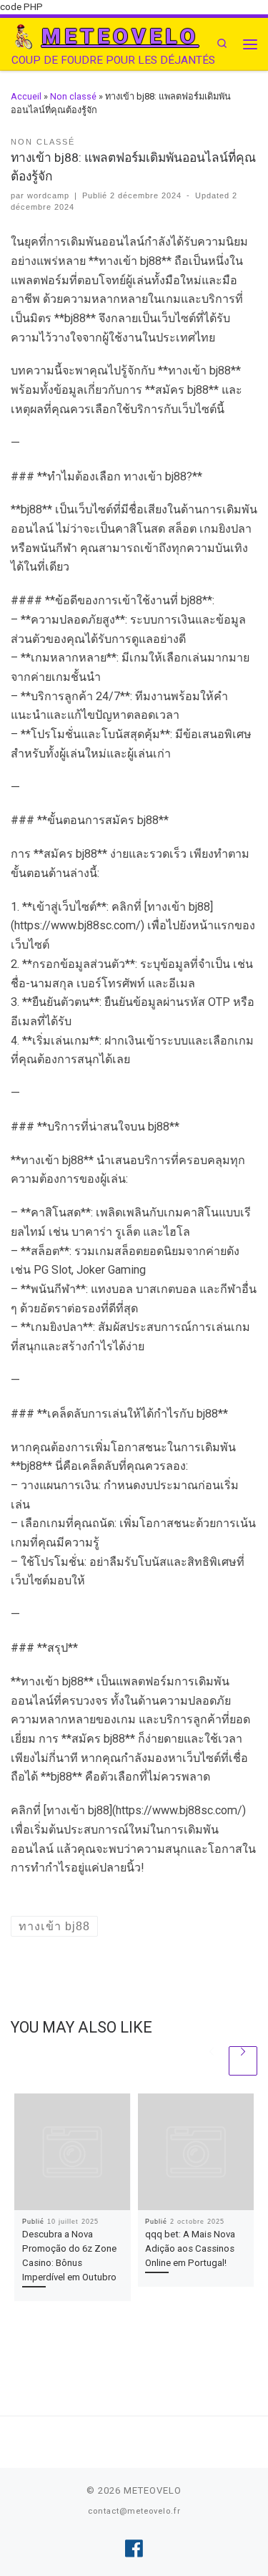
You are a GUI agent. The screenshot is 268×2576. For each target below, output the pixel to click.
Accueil (26, 96)
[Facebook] (134, 2549)
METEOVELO (153, 2490)
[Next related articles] (243, 2061)
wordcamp (48, 195)
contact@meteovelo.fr (134, 2511)
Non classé (73, 96)
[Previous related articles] (212, 2061)
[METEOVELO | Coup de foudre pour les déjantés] (24, 36)
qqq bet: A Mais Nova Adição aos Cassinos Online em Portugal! (190, 2248)
